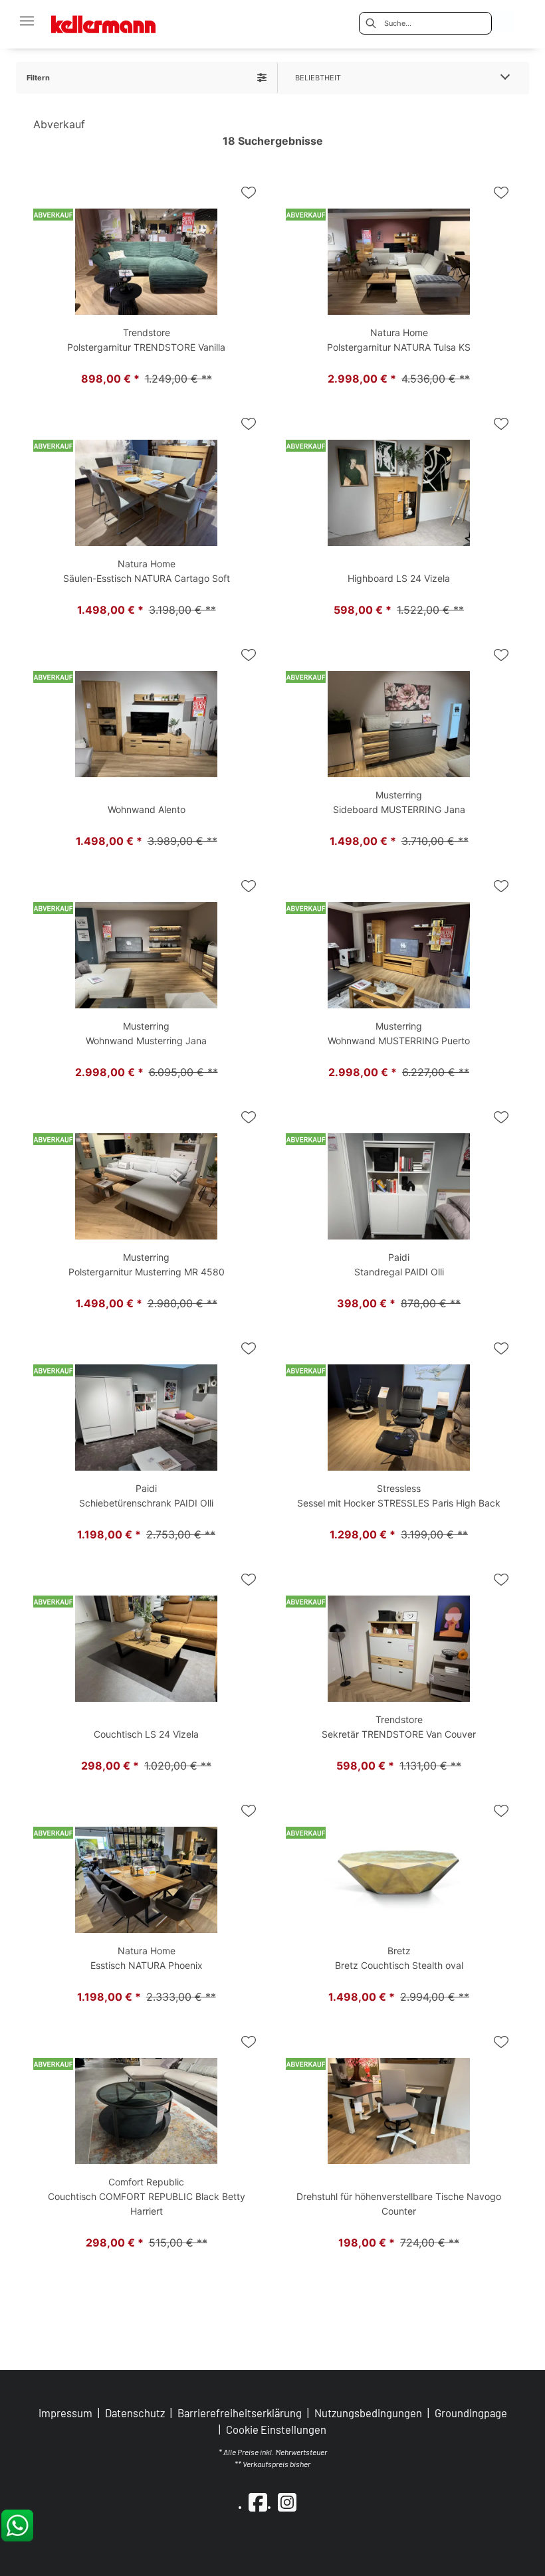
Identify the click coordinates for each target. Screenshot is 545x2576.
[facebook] (258, 2502)
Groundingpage (471, 2413)
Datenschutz (135, 2413)
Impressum (65, 2413)
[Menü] (27, 21)
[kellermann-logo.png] (112, 20)
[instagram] (287, 2502)
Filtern (38, 78)
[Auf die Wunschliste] (249, 193)
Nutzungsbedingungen (368, 2413)
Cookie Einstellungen (276, 2430)
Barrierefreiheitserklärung (240, 2413)
